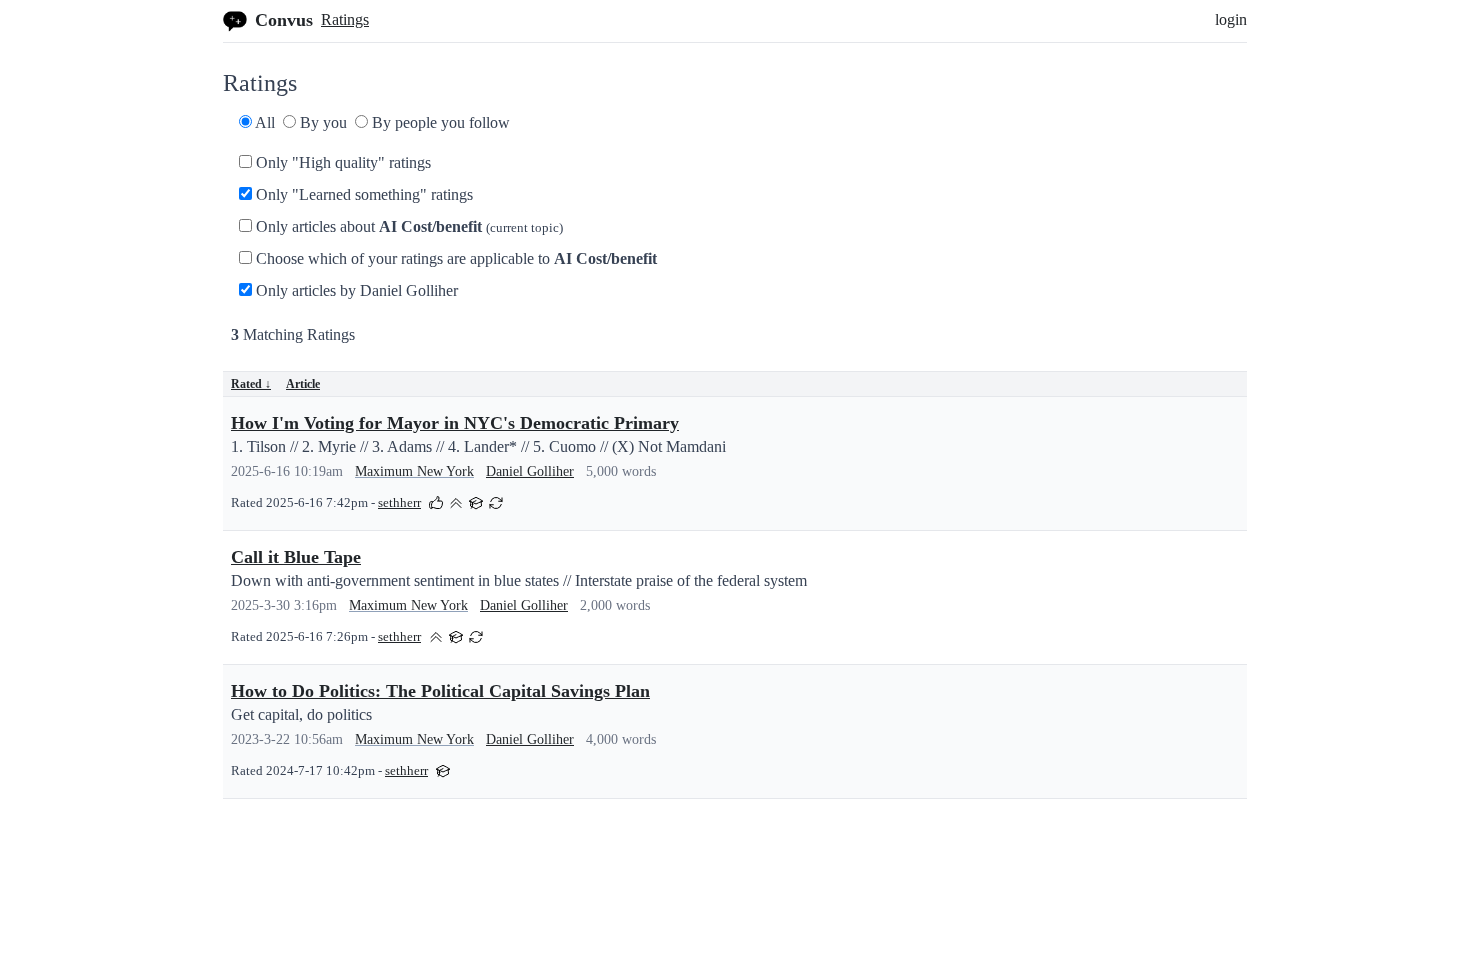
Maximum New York (414, 471)
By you (321, 122)
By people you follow (439, 122)
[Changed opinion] (496, 501)
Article (303, 384)
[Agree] (436, 501)
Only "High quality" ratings (341, 162)
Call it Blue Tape (296, 557)
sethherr (399, 503)
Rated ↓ (251, 384)
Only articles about (407, 226)
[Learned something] (476, 501)
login (1231, 19)
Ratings (345, 19)
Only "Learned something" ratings (362, 194)
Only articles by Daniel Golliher (355, 290)
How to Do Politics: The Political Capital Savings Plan (440, 691)
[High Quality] (456, 501)
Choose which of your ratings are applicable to (454, 258)
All (263, 122)
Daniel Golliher (530, 471)
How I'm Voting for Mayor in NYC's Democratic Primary (455, 423)
